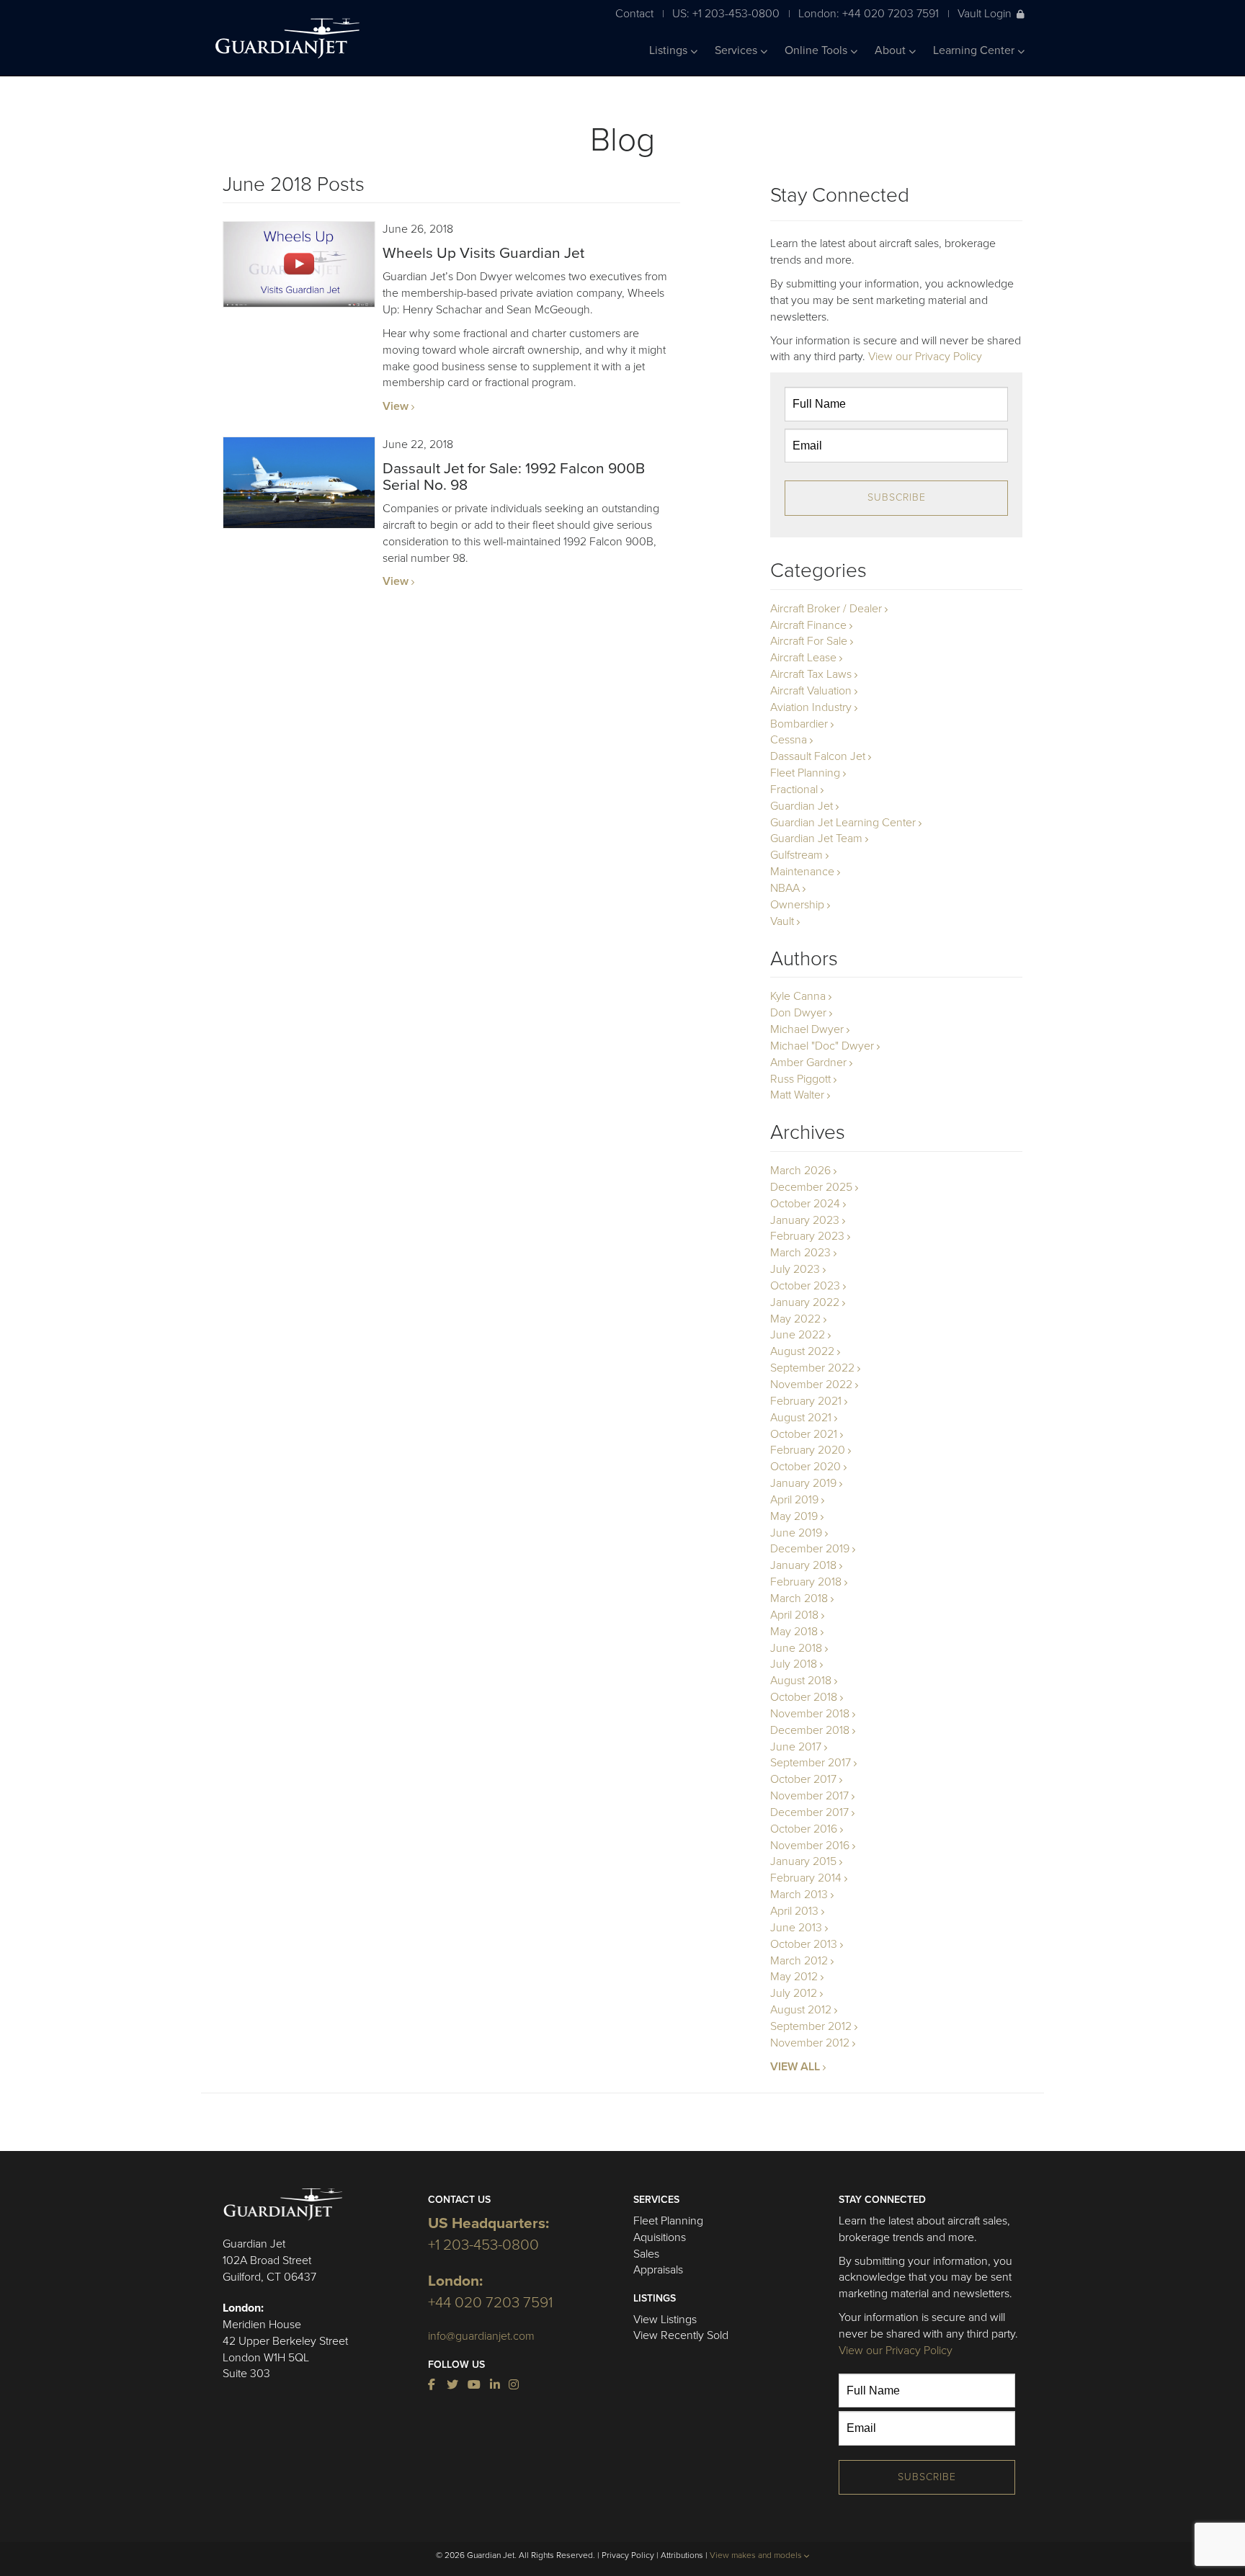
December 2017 (809, 1812)
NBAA (785, 888)
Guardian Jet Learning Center (843, 823)
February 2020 (808, 1450)
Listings (670, 50)
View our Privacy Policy (925, 357)
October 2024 (805, 1204)
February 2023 (807, 1236)
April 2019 (794, 1500)
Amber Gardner (808, 1063)
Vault (782, 921)
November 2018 (810, 1714)
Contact (634, 13)
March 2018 (799, 1598)
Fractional (794, 790)
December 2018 (810, 1730)
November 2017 (809, 1796)
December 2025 (811, 1187)
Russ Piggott (800, 1079)
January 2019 (803, 1483)
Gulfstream (796, 855)
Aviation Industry (811, 707)
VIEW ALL (795, 2067)
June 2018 (796, 1648)
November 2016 (810, 1846)
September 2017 (811, 1763)
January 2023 (805, 1220)
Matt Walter (797, 1095)
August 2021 (801, 1418)
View (396, 406)
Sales (646, 2254)
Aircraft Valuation (811, 691)
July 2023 (795, 1269)
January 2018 (803, 1565)
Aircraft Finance (808, 625)
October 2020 (806, 1467)
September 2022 (812, 1368)
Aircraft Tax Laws (811, 674)
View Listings (665, 2320)
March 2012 (799, 1961)
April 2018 (794, 1615)
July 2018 (794, 1664)
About (892, 50)
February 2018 (806, 1582)
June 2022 (798, 1335)
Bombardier (799, 724)
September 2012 (811, 2026)
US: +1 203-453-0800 (726, 13)
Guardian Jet (802, 806)
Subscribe (897, 497)
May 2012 (794, 1977)
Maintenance (802, 872)
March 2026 (800, 1171)
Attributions (682, 2555)
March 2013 (799, 1895)
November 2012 (810, 2043)
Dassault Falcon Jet (818, 756)
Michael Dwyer (807, 1029)
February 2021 (806, 1401)
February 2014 (806, 1878)
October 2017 (803, 1779)
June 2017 (796, 1747)
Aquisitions (660, 2237)
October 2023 (805, 1286)
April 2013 (794, 1911)
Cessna (789, 740)
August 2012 (801, 2010)
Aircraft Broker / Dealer (826, 609)
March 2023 (800, 1253)
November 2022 (811, 1385)
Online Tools (817, 50)
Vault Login (985, 13)
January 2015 (803, 1861)
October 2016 (804, 1829)
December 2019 (810, 1549)
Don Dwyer (798, 1013)
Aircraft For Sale (809, 641)
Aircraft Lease (803, 658)
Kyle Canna (798, 996)
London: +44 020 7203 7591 (869, 13)
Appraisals (658, 2270)
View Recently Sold (681, 2335)
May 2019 (794, 1516)
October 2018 (804, 1697)
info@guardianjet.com (481, 2336)
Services (737, 50)
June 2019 (796, 1533)
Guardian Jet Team (816, 838)
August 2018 (801, 1681)
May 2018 (794, 1632)
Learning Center (975, 50)
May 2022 (795, 1319)
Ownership (797, 905)
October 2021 (804, 1434)
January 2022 (805, 1302)
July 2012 (794, 1993)
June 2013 (796, 1928)
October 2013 (804, 1944)
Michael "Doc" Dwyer (822, 1046)
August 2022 (802, 1351)
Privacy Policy (628, 2555)
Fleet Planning (805, 773)
